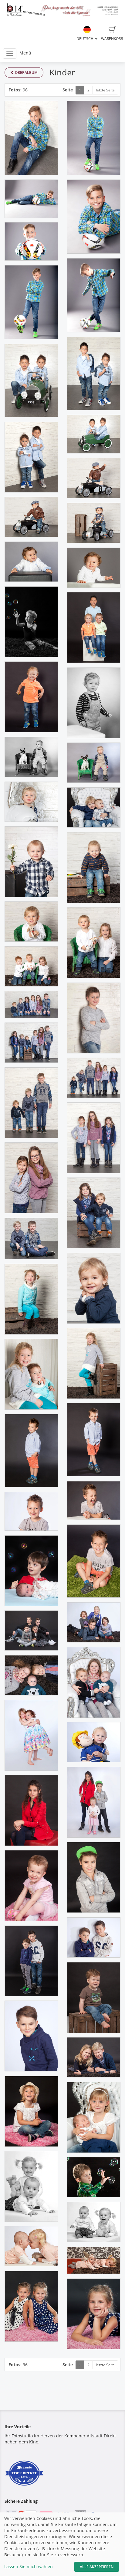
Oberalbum (26, 72)
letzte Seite (105, 90)
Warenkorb (112, 39)
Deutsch (85, 39)
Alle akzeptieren (97, 2567)
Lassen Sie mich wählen (29, 2566)
